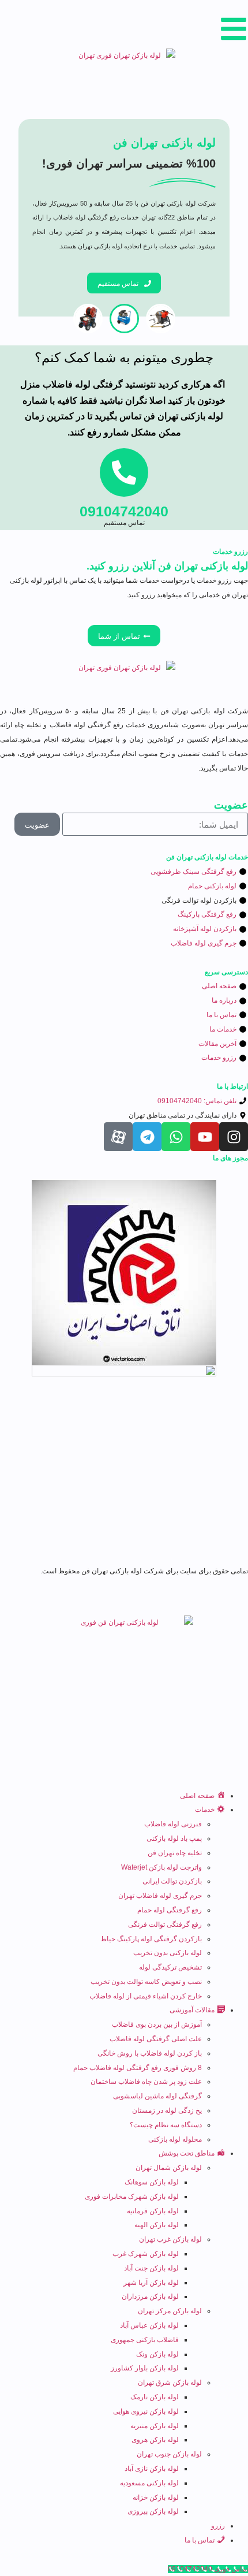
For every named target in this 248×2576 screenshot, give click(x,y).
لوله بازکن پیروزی (153, 2511)
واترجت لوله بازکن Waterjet (161, 1867)
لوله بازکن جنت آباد (151, 2268)
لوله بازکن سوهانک (152, 2182)
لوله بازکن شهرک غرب (146, 2254)
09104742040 (124, 511)
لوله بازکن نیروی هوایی (146, 2411)
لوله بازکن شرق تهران (170, 2383)
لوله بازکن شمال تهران (169, 2168)
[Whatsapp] (176, 1137)
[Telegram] (147, 1137)
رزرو (218, 2526)
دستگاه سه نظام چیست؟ (166, 2125)
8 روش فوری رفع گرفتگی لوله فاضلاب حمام (138, 2068)
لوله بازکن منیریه (155, 2426)
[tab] (161, 319)
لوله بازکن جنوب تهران (169, 2454)
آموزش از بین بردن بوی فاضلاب (157, 2024)
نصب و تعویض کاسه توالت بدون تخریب (146, 1982)
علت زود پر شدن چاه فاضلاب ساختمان (146, 2082)
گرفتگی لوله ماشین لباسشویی (157, 2096)
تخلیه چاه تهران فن (175, 1853)
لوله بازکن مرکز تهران (170, 2311)
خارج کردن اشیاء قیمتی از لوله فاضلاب (146, 1996)
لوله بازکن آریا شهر (151, 2283)
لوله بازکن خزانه (156, 2497)
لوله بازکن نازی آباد (152, 2469)
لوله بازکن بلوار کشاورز (145, 2368)
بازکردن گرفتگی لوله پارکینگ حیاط (151, 1939)
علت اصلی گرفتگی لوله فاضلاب (156, 2039)
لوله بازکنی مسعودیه (149, 2483)
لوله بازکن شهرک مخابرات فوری (132, 2197)
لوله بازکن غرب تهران (170, 2239)
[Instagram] (234, 1137)
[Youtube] (205, 1137)
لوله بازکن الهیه (157, 2225)
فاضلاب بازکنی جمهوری (145, 2340)
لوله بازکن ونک (157, 2354)
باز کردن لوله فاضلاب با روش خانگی (150, 2053)
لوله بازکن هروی (155, 2440)
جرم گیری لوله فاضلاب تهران (160, 1896)
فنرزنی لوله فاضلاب (173, 1824)
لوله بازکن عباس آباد (149, 2325)
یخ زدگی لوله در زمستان (167, 2110)
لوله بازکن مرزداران (150, 2296)
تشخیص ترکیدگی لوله (170, 1967)
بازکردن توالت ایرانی (172, 1881)
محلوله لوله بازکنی (175, 2139)
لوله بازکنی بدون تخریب (168, 1953)
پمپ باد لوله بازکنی (174, 1838)
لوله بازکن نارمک (155, 2397)
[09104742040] (124, 472)
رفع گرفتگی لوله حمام (170, 1910)
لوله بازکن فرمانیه (153, 2211)
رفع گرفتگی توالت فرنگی (165, 1924)
